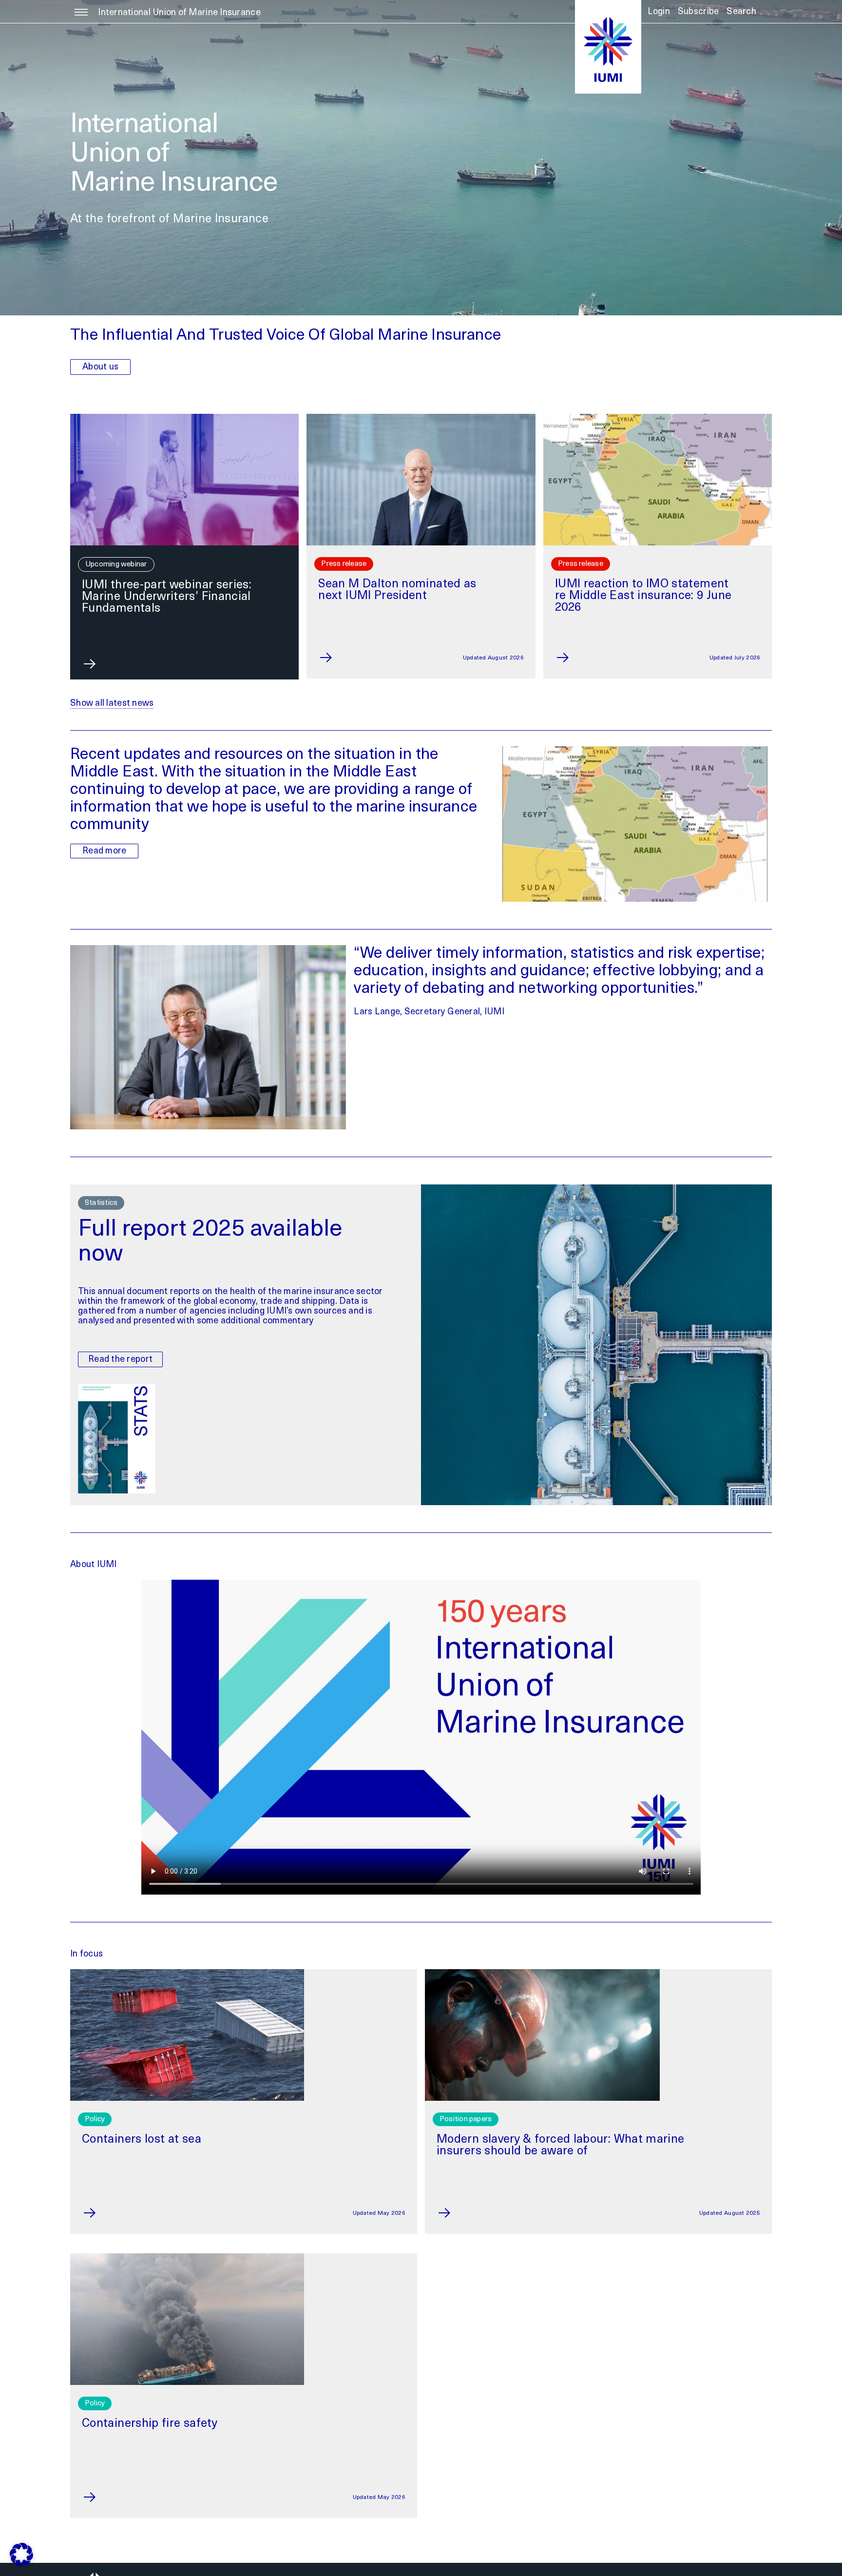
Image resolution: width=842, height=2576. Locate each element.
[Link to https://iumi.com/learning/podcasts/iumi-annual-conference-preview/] (571, 658)
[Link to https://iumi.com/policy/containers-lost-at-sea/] (113, 2213)
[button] (741, 15)
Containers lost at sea (142, 2140)
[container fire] (187, 2258)
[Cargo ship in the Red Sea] (184, 418)
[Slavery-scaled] (542, 1974)
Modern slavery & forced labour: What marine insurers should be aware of (560, 2146)
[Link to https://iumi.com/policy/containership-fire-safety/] (113, 2497)
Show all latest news (112, 704)
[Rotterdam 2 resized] (658, 418)
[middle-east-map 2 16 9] (421, 418)
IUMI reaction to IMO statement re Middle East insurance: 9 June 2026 (407, 596)
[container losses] (187, 1974)
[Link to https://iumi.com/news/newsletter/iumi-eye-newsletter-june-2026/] (98, 664)
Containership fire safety (150, 2424)
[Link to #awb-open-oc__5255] (81, 18)
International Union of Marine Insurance (179, 13)
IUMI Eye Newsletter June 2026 (166, 585)
